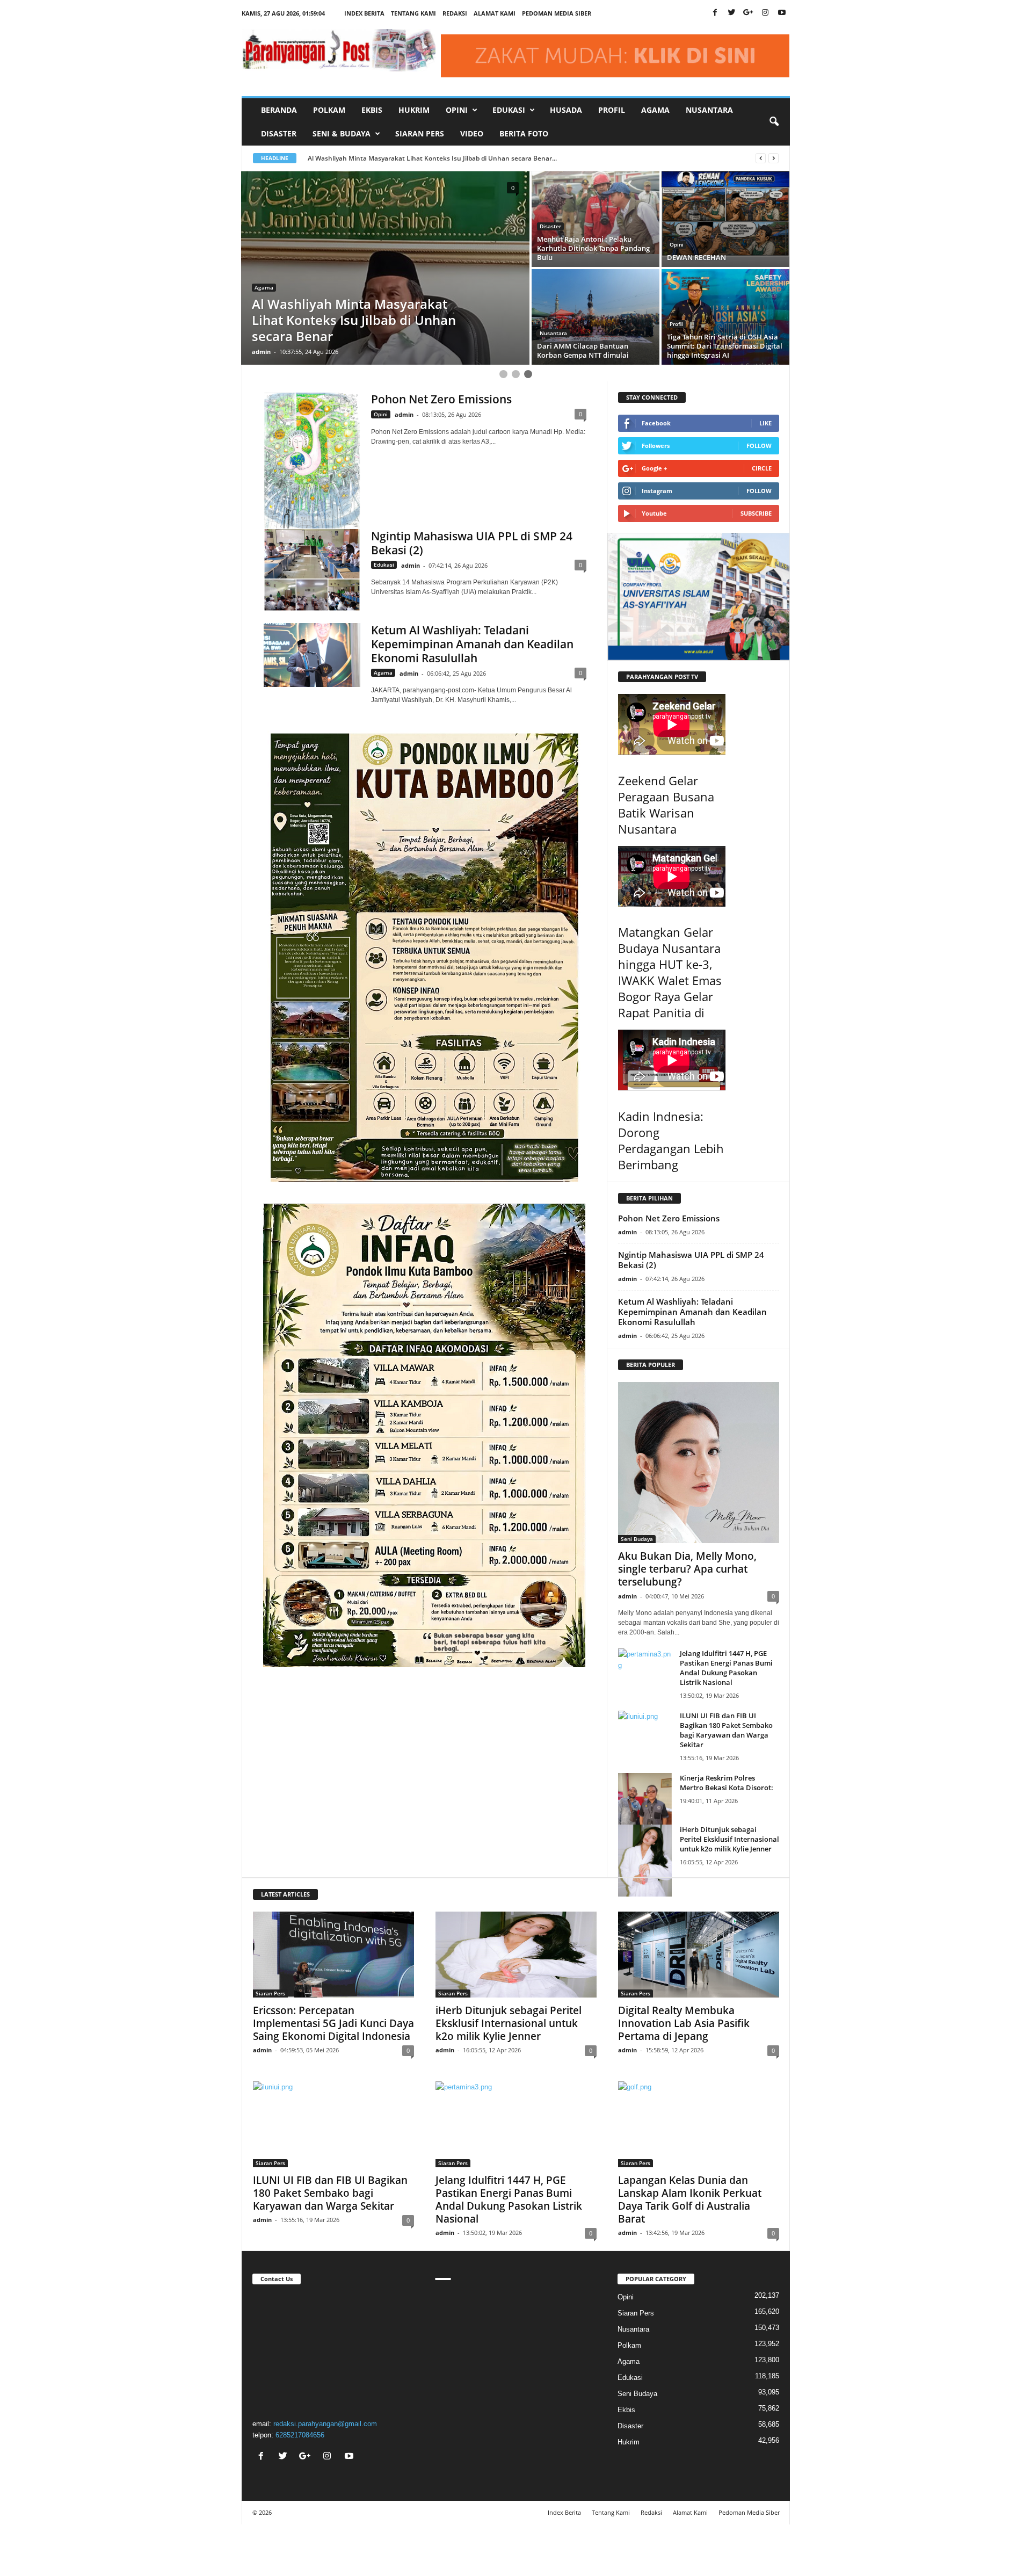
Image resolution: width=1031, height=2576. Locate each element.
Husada (566, 110)
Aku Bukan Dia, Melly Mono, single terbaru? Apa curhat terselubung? (687, 1569)
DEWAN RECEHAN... (348, 158)
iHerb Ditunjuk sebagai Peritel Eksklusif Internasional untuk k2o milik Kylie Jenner (729, 1839)
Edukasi (550, 235)
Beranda (279, 110)
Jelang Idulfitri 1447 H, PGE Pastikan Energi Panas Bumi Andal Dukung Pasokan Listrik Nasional (726, 1668)
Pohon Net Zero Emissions (441, 399)
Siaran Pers (420, 133)
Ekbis (372, 110)
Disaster (279, 133)
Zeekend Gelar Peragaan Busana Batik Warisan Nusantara (666, 805)
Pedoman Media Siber (557, 13)
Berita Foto (524, 133)
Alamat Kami (495, 13)
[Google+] (749, 13)
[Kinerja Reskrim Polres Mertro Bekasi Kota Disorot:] (645, 1808)
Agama (655, 110)
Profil (612, 110)
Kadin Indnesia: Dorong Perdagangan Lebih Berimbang (671, 1140)
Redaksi (455, 13)
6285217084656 (300, 2435)
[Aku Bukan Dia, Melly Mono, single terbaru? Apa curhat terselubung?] (699, 1463)
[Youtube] (782, 13)
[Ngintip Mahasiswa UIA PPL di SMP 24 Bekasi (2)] (312, 570)
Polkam (329, 110)
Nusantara (709, 110)
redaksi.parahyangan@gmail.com (325, 2424)
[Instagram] (765, 13)
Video (472, 133)
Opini (262, 320)
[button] (774, 122)
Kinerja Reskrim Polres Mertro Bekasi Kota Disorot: (727, 1783)
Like (765, 423)
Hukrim (414, 110)
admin (261, 352)
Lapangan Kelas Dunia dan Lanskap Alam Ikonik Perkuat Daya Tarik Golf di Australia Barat (690, 2199)
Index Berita (364, 13)
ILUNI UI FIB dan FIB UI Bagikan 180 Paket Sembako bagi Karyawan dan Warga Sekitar (726, 1730)
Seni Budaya (637, 1539)
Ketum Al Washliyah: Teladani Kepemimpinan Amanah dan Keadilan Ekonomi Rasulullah (472, 644)
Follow (759, 446)
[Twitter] (732, 13)
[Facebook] (715, 13)
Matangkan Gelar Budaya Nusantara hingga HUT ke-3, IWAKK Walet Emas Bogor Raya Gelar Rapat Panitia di (670, 972)
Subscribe (756, 513)
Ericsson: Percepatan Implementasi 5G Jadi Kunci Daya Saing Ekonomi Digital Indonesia (333, 2023)
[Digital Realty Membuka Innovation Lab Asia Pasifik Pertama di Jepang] (699, 1955)
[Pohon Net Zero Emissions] (312, 461)
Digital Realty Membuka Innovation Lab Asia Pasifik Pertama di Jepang (684, 2023)
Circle (762, 468)
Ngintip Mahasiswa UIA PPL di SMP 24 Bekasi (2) (472, 543)
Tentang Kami (413, 13)
